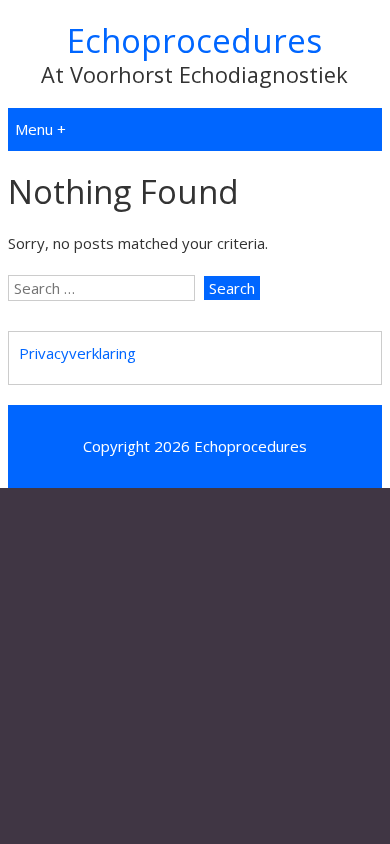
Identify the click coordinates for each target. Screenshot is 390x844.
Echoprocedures (194, 40)
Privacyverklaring (77, 353)
